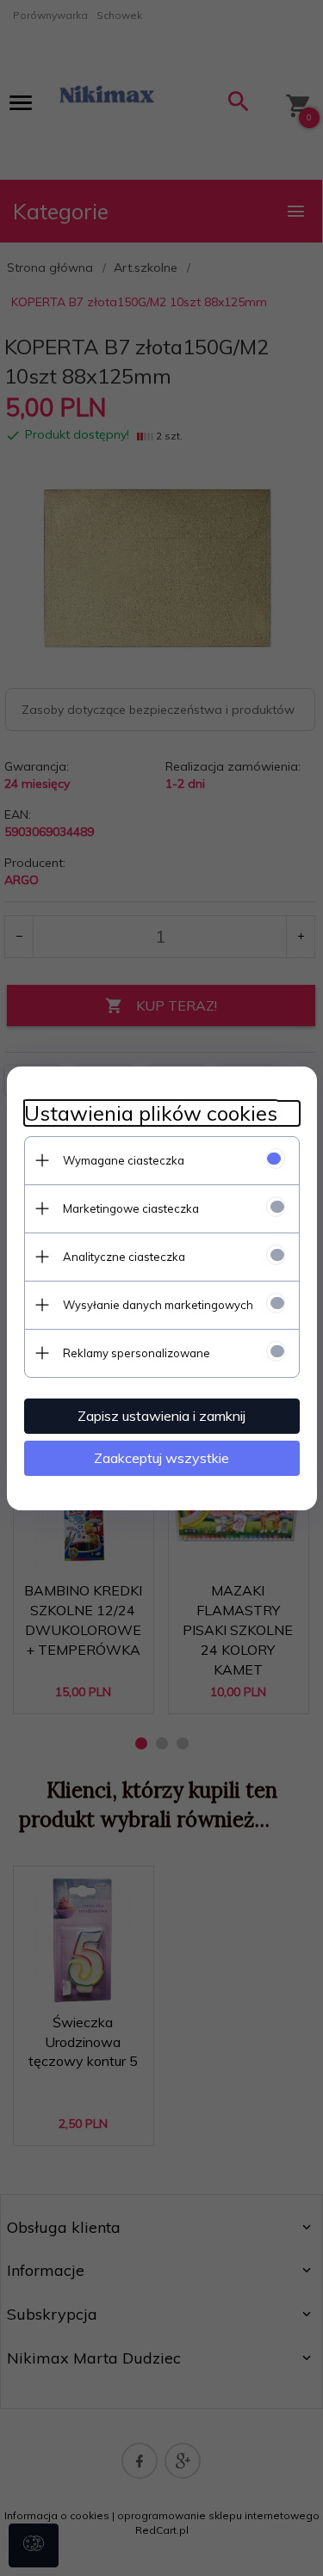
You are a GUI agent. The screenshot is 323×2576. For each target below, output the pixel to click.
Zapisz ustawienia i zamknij (161, 1416)
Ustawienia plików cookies (151, 1113)
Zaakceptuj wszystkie (161, 1458)
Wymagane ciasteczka (124, 1160)
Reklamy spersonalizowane (137, 1353)
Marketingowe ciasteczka (131, 1208)
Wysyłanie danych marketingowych (158, 1305)
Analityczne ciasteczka (124, 1257)
